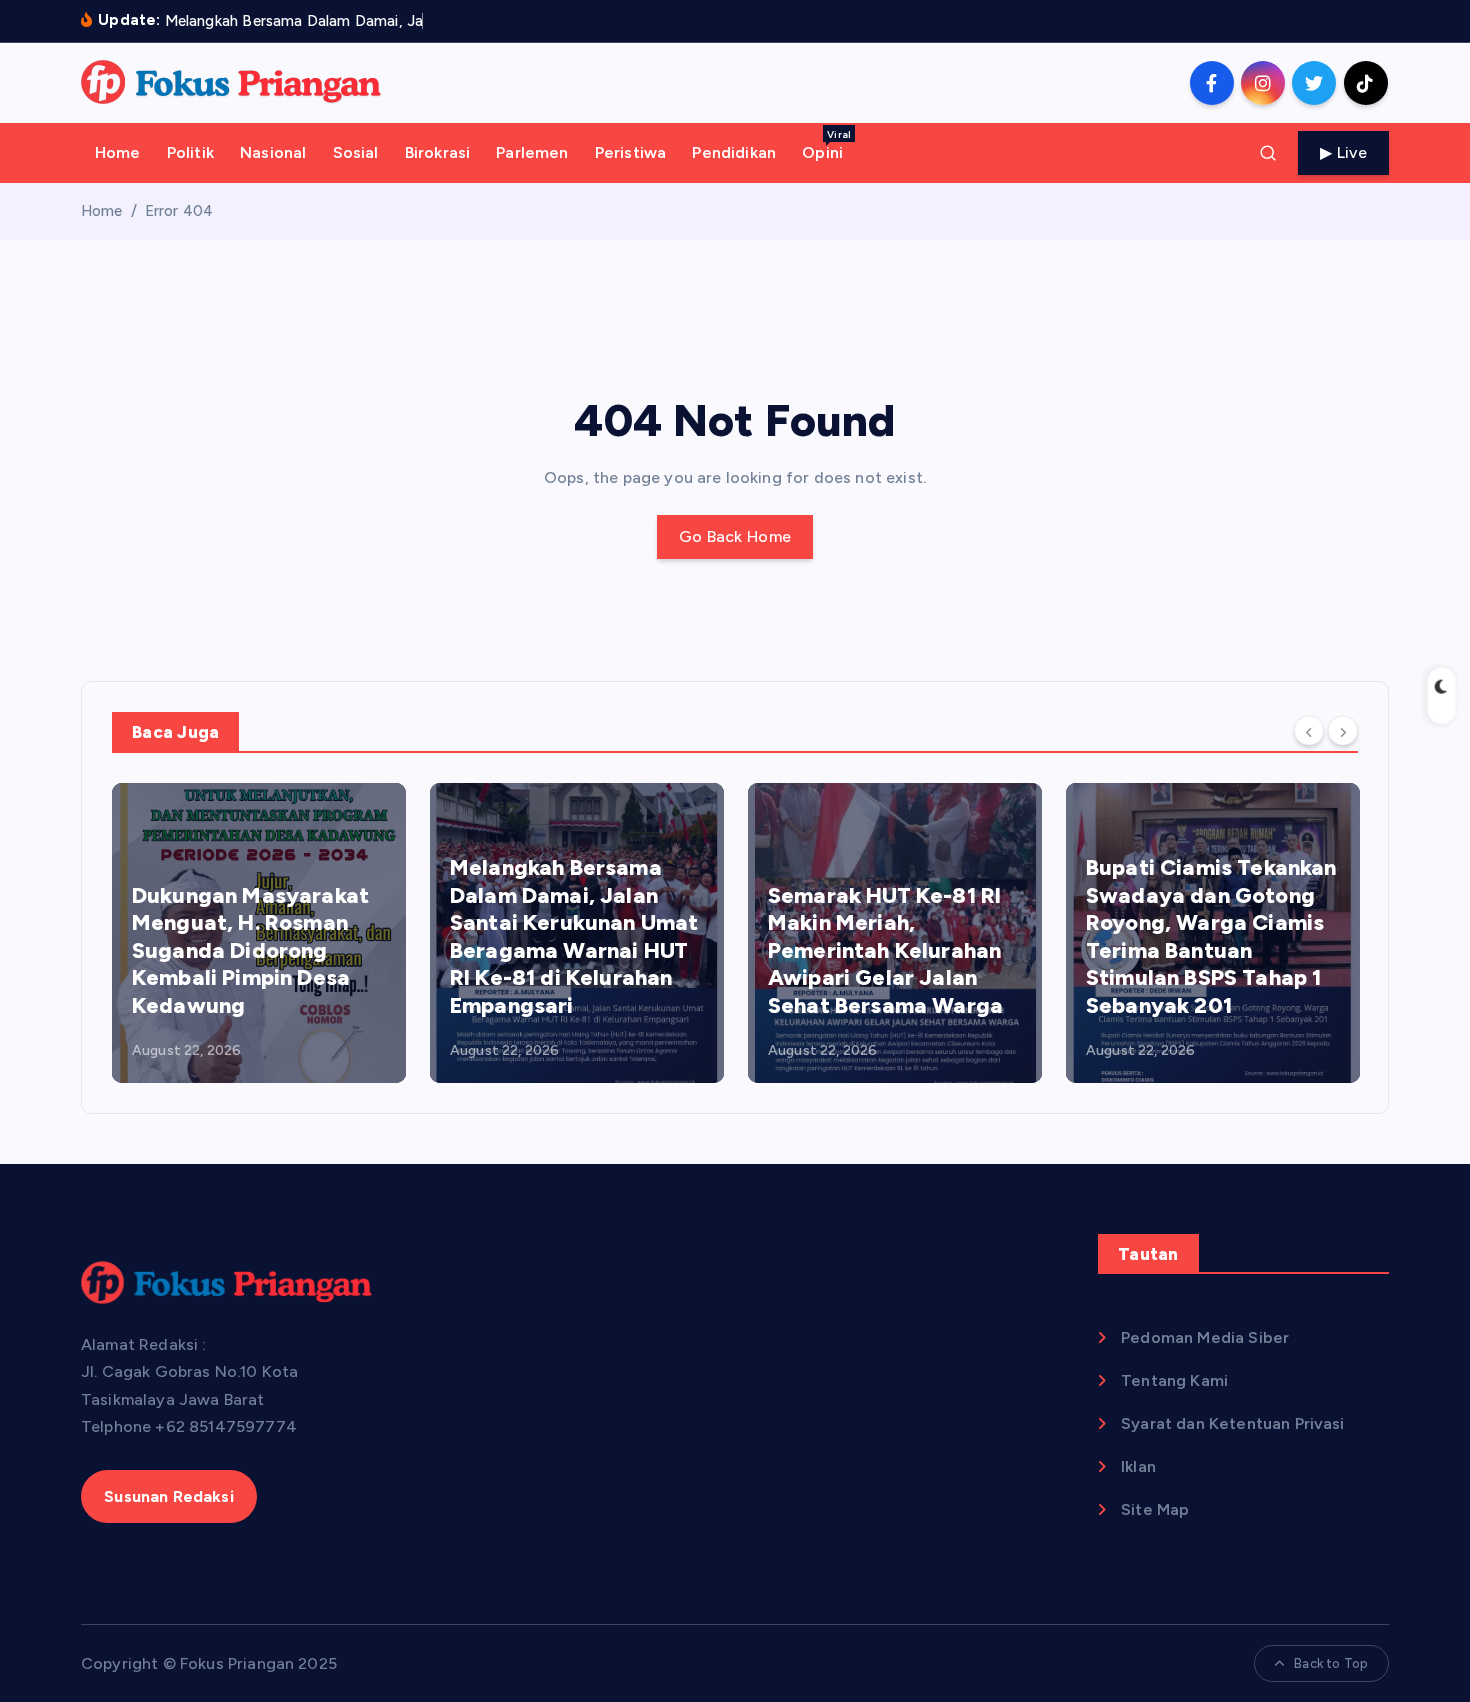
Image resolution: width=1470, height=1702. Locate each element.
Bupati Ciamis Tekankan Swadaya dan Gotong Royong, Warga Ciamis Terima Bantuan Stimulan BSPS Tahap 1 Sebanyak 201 (1211, 936)
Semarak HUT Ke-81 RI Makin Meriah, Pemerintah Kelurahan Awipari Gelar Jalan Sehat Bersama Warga (885, 950)
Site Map (1155, 1509)
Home (118, 152)
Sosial (356, 152)
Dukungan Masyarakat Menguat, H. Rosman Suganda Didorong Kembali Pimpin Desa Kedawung (250, 950)
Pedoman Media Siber (1205, 1337)
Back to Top (1331, 1663)
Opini (826, 145)
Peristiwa (630, 152)
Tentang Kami (1174, 1380)
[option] (259, 933)
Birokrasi (437, 152)
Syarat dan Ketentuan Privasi (1232, 1423)
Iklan (1138, 1466)
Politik (190, 152)
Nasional (273, 152)
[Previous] (1309, 731)
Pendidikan (734, 152)
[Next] (1343, 731)
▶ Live (1343, 152)
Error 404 (179, 211)
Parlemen (532, 152)
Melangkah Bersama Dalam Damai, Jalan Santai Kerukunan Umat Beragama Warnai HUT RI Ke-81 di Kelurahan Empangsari (574, 936)
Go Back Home (735, 536)
